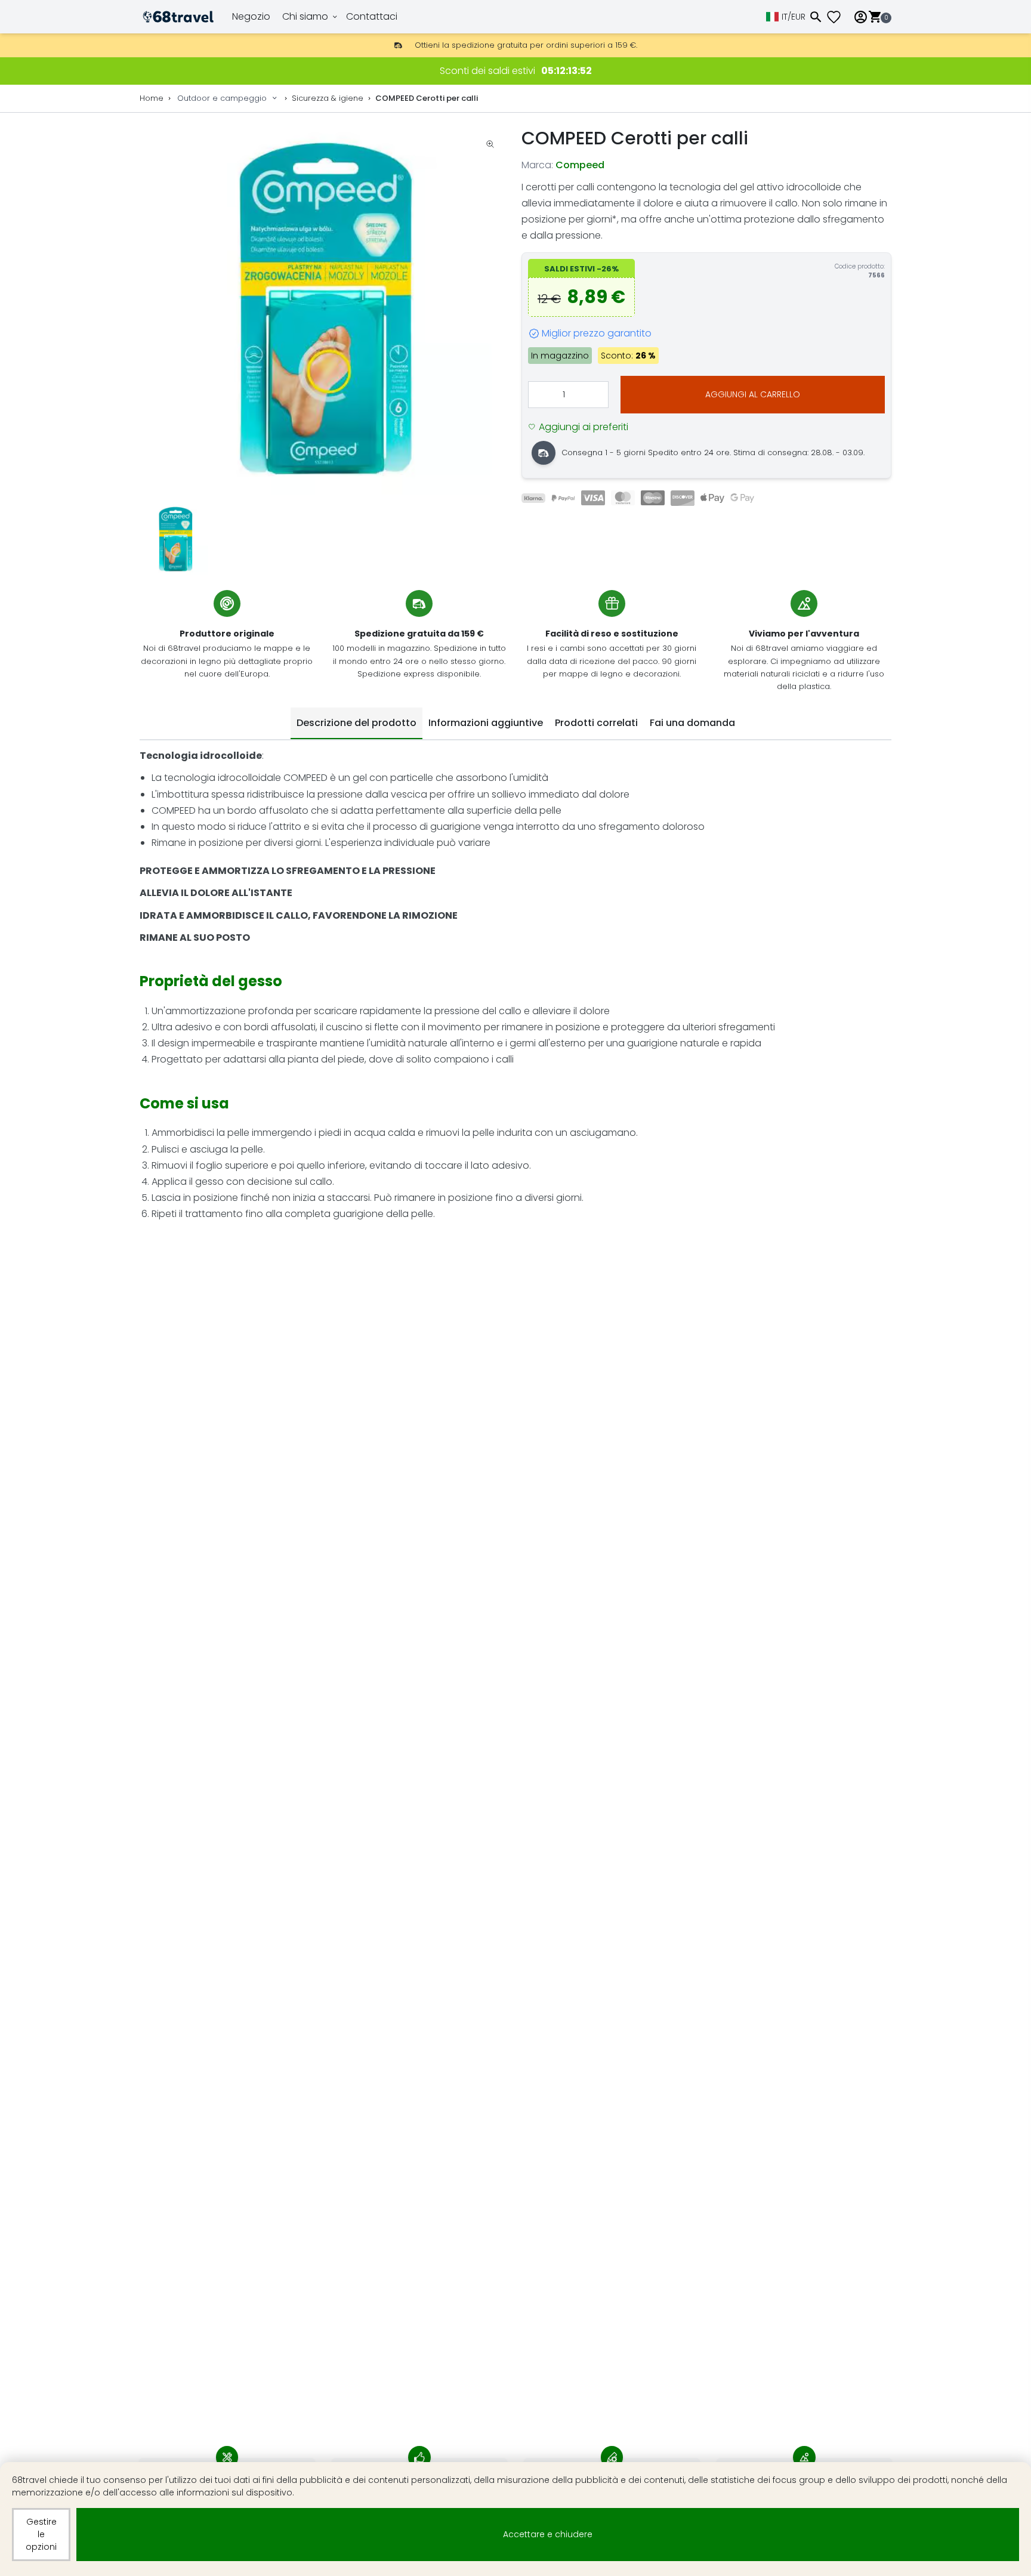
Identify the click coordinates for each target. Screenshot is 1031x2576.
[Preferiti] (838, 17)
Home (152, 98)
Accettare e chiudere (548, 2534)
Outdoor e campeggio (222, 98)
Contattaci (372, 16)
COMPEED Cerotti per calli (427, 98)
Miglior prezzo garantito (597, 333)
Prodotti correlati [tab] (596, 723)
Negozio (251, 16)
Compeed (580, 165)
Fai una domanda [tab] (692, 723)
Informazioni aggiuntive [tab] (486, 723)
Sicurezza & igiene (328, 98)
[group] (325, 310)
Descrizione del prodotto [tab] (356, 723)
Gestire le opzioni (41, 2534)
